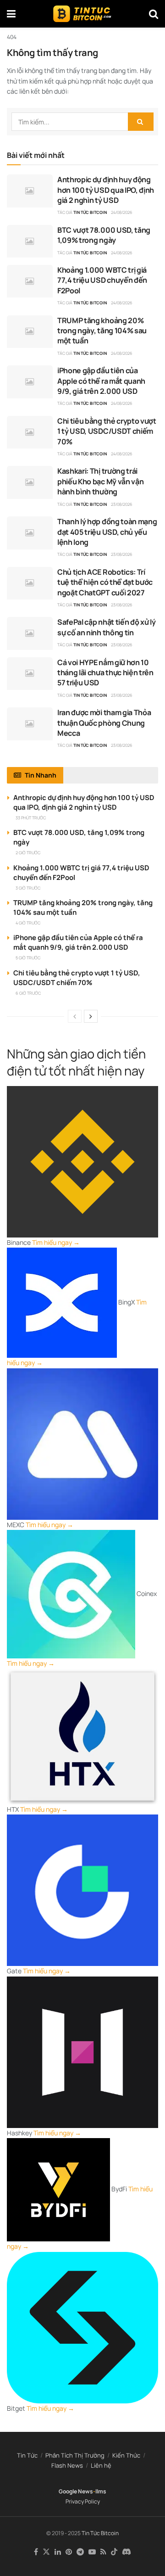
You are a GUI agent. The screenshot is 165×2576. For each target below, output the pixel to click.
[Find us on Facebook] (36, 2552)
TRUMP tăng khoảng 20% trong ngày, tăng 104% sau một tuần (102, 331)
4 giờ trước (28, 923)
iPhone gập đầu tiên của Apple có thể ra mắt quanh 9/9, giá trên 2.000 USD (101, 381)
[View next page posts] (91, 1016)
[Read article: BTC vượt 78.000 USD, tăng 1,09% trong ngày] (30, 241)
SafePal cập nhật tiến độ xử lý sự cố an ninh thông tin (106, 627)
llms (101, 2491)
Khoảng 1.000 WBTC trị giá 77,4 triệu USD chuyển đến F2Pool (102, 280)
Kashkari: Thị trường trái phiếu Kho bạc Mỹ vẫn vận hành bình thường (100, 481)
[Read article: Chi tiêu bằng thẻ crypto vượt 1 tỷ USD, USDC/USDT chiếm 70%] (30, 432)
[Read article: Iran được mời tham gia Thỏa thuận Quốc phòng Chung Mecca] (30, 724)
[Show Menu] (11, 14)
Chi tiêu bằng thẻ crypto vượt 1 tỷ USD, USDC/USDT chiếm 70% (107, 431)
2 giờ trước (28, 853)
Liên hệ (101, 2465)
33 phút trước (31, 818)
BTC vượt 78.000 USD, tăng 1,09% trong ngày (104, 235)
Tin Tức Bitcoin (90, 212)
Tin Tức (27, 2455)
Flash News (67, 2465)
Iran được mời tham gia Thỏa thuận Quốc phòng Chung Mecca (104, 723)
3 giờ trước (28, 888)
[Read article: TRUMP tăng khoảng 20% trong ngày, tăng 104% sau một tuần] (30, 332)
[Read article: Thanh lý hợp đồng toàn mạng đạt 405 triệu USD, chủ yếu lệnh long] (30, 533)
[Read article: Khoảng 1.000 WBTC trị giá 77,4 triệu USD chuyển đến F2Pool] (30, 281)
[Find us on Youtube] (92, 2552)
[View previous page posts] (75, 1016)
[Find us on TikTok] (114, 2552)
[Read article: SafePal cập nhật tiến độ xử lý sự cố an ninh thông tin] (30, 633)
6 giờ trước (28, 993)
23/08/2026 (122, 504)
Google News (76, 2491)
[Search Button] (154, 14)
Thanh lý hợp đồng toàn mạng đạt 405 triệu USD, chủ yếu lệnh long (107, 532)
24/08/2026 (122, 212)
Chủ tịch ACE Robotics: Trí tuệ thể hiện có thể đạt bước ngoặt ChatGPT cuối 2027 (105, 582)
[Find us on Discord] (126, 2552)
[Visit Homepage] (82, 14)
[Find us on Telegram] (80, 2552)
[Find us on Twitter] (46, 2552)
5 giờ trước (28, 958)
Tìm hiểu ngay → (56, 1242)
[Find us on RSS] (103, 2552)
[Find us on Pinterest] (69, 2552)
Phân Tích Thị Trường (75, 2455)
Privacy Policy (83, 2501)
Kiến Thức (126, 2455)
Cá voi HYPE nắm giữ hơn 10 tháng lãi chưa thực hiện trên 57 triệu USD (105, 673)
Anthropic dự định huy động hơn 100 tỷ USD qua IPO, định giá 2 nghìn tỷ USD (106, 190)
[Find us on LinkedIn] (58, 2552)
